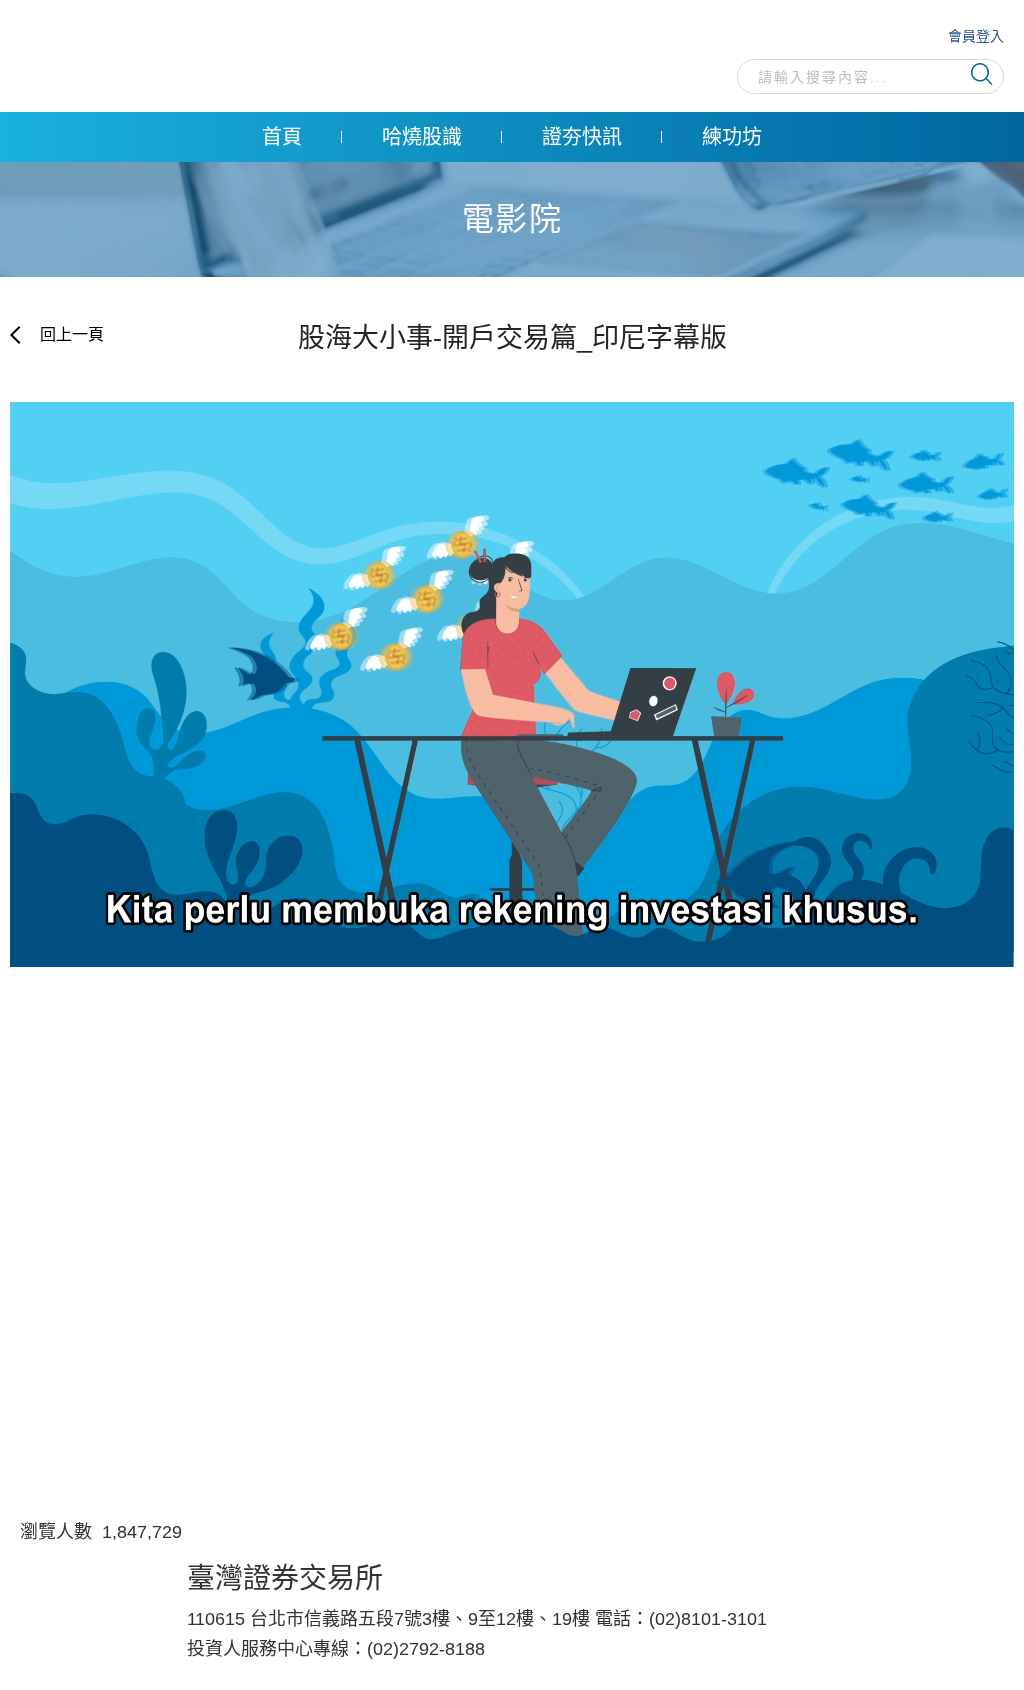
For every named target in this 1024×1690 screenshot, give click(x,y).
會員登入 (976, 36)
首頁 (282, 137)
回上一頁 (70, 334)
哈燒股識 (422, 137)
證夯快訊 (582, 137)
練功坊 (732, 137)
